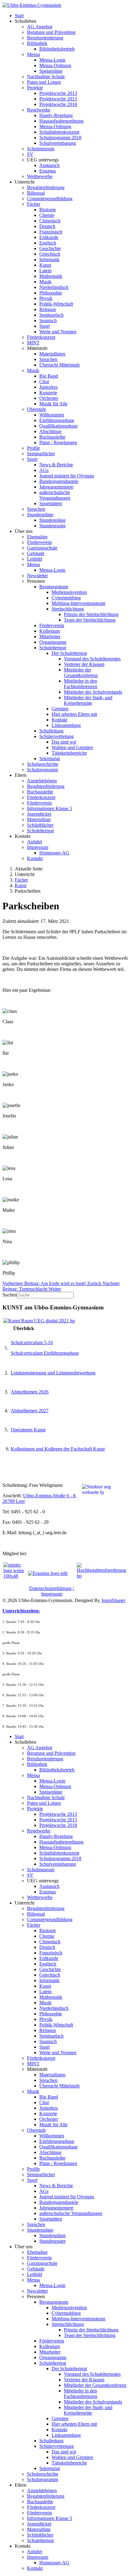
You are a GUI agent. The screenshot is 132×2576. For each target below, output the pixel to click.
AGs (44, 470)
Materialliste (39, 819)
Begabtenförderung (46, 187)
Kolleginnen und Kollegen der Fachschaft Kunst (58, 1449)
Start (19, 16)
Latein (45, 271)
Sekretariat (50, 759)
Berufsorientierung (45, 38)
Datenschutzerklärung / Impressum (52, 1591)
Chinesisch (50, 221)
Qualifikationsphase (58, 426)
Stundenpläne (40, 515)
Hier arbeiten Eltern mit (74, 714)
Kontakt (59, 720)
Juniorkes (49, 387)
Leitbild (35, 559)
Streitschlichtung (68, 609)
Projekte (35, 88)
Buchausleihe (52, 437)
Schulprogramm (43, 770)
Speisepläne (51, 71)
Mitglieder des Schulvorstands (93, 692)
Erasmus (48, 171)
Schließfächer (40, 825)
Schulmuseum (41, 149)
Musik (45, 282)
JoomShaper (113, 1600)
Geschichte (50, 248)
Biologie (48, 210)
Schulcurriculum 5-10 (32, 1343)
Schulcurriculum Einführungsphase (45, 1353)
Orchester (49, 398)
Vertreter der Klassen (84, 664)
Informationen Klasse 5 (50, 808)
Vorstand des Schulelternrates (92, 659)
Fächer (34, 204)
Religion (48, 309)
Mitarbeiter (50, 637)
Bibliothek (37, 43)
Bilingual (36, 193)
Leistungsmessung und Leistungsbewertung (53, 1373)
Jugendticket (39, 814)
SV (30, 154)
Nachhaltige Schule (46, 77)
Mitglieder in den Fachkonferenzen (81, 684)
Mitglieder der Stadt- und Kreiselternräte (88, 700)
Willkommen (52, 415)
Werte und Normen (58, 332)
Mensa (33, 54)
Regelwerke (39, 110)
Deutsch (47, 226)
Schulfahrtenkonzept (59, 132)
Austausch (49, 165)
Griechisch (50, 254)
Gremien (60, 709)
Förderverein (39, 542)
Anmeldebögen (42, 781)
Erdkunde (49, 237)
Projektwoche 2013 (58, 93)
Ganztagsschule (42, 548)
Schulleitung (51, 731)
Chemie (47, 215)
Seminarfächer (41, 454)
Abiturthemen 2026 (30, 1392)
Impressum (38, 847)
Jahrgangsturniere (56, 487)
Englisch (48, 243)
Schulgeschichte (43, 764)
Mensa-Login (52, 60)
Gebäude (36, 553)
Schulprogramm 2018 (60, 138)
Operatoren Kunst (28, 1430)
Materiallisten (52, 354)
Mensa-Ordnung (55, 65)
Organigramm (53, 642)
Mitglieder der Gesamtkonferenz (81, 673)
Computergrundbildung (50, 199)
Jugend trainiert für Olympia (67, 476)
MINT (33, 343)
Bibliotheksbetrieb (57, 49)
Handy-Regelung (56, 115)
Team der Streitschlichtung (90, 620)
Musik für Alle (53, 404)
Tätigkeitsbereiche (69, 753)
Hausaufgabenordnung (61, 121)
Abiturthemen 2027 (30, 1411)
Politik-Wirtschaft (56, 304)
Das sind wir (64, 742)
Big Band (49, 376)
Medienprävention (69, 592)
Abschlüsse (50, 431)
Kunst (45, 265)
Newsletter (37, 576)
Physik (46, 298)
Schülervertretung (56, 736)
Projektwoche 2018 (58, 104)
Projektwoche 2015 (58, 99)
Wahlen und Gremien (72, 747)
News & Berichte (56, 465)
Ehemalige (37, 537)
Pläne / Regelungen (58, 442)
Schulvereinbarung (58, 143)
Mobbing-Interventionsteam (78, 603)
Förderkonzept (41, 337)
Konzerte (48, 393)
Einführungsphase (57, 420)
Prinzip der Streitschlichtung (91, 614)
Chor (44, 381)
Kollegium (50, 631)
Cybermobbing (66, 598)
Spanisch (48, 320)
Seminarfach (51, 315)
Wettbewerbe (40, 176)
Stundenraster (52, 526)
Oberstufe (37, 409)
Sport (45, 326)
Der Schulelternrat (69, 653)
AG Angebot (40, 27)
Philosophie (51, 293)
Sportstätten (51, 503)
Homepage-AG (54, 853)
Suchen (10, 1295)
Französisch (51, 232)
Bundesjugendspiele (59, 481)
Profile (33, 448)
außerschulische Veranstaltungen (55, 495)
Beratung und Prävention (51, 32)
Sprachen (48, 359)
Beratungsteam (54, 587)
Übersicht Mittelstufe (60, 365)
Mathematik (51, 276)
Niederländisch (54, 287)
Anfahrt (35, 842)
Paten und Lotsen (44, 82)
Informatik (49, 260)
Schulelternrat (53, 648)
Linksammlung (66, 725)
